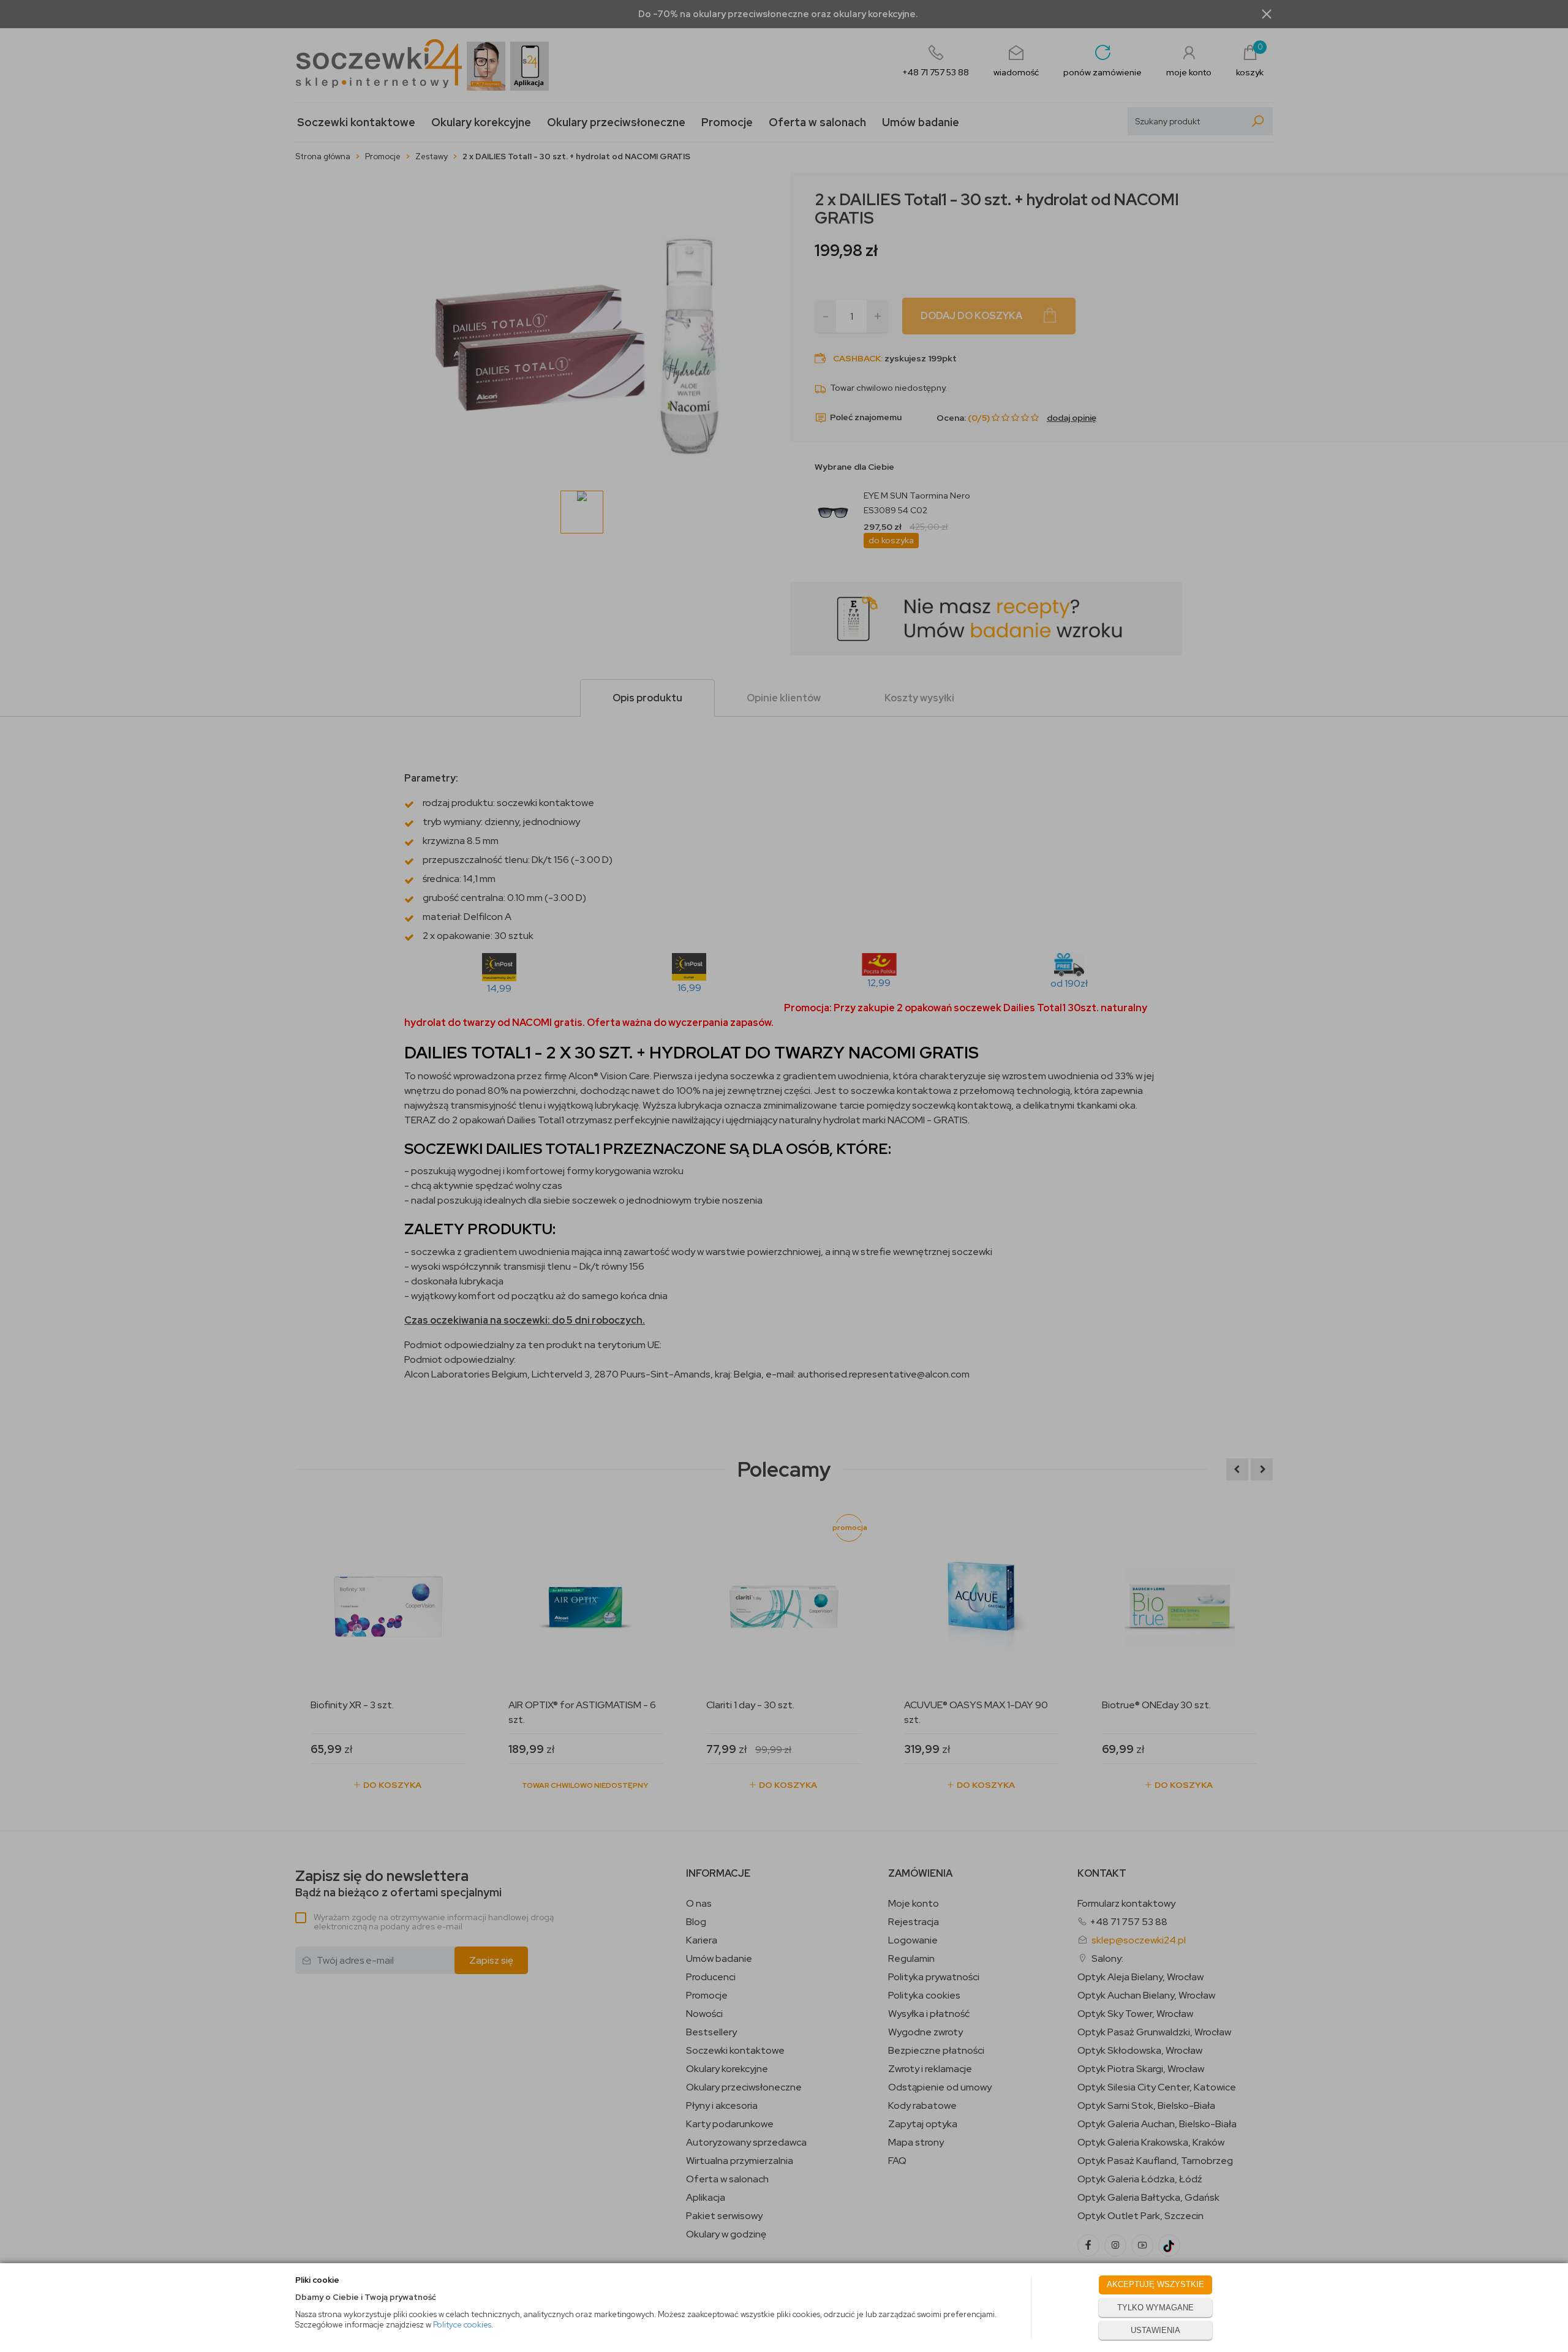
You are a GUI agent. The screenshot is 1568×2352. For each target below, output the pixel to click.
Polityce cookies (462, 2325)
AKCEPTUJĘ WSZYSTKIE (1155, 2284)
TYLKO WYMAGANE (1155, 2308)
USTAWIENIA (1155, 2330)
